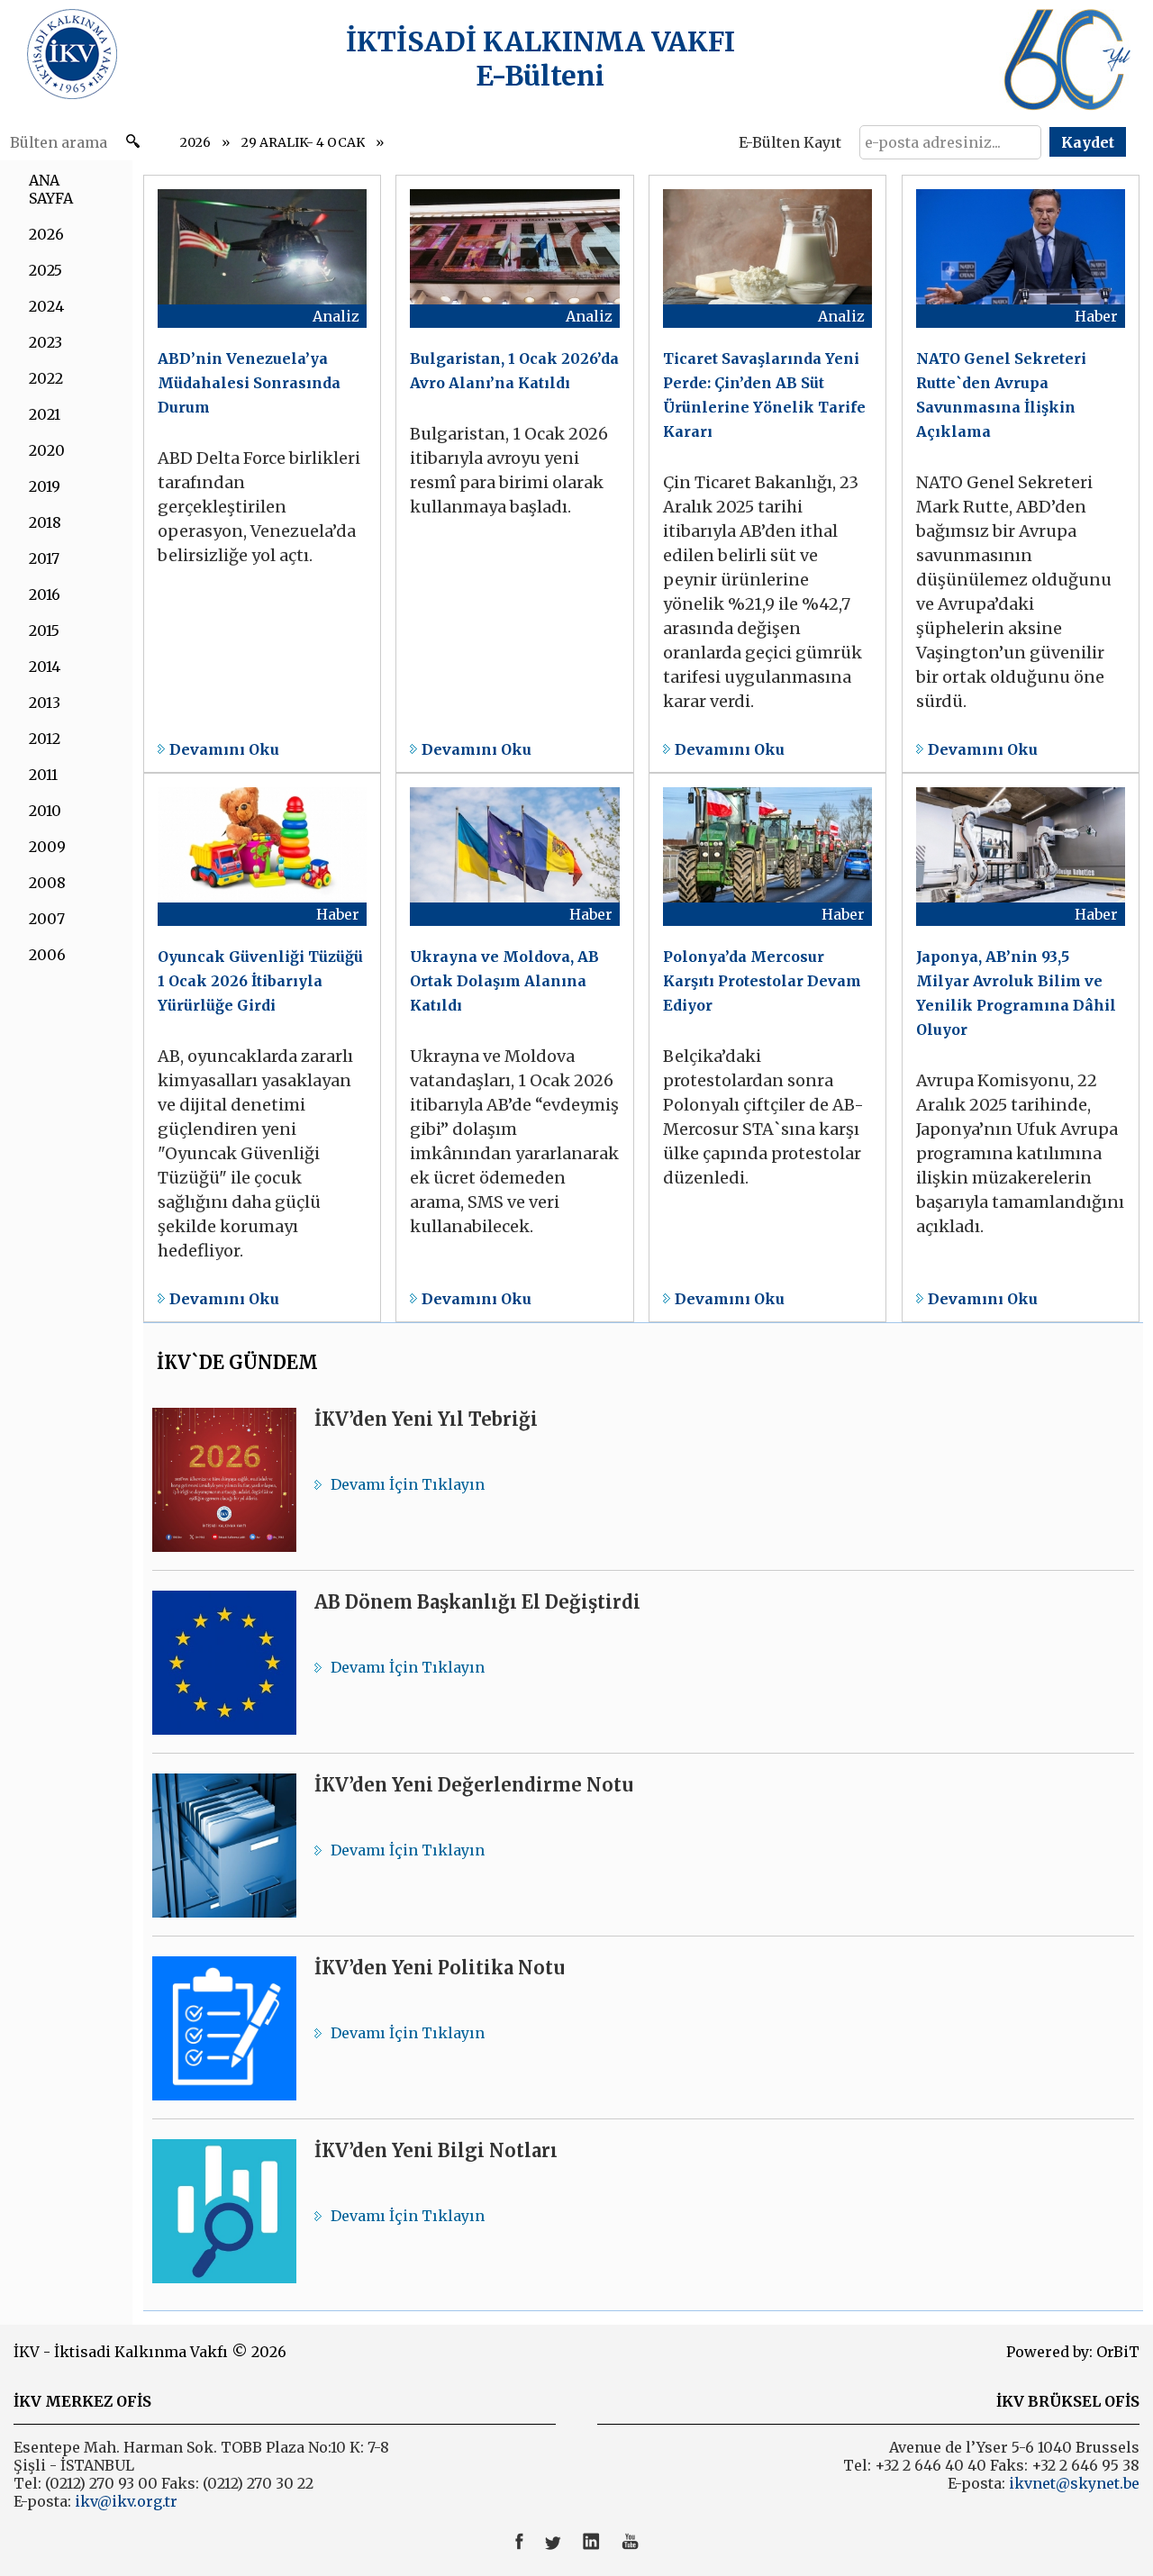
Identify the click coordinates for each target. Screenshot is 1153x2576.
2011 (43, 775)
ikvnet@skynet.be (1074, 2483)
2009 (47, 847)
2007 (47, 919)
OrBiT (1118, 2352)
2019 (45, 486)
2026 (195, 142)
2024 (46, 306)
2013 (45, 703)
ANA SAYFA (51, 189)
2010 (45, 811)
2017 (44, 558)
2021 (45, 414)
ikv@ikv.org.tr (124, 2501)
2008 (47, 883)
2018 (45, 522)
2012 (45, 739)
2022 (46, 378)
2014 (45, 667)
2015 (44, 630)
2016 (45, 594)
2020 (47, 450)
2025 (45, 270)
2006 (47, 955)
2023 (45, 342)
